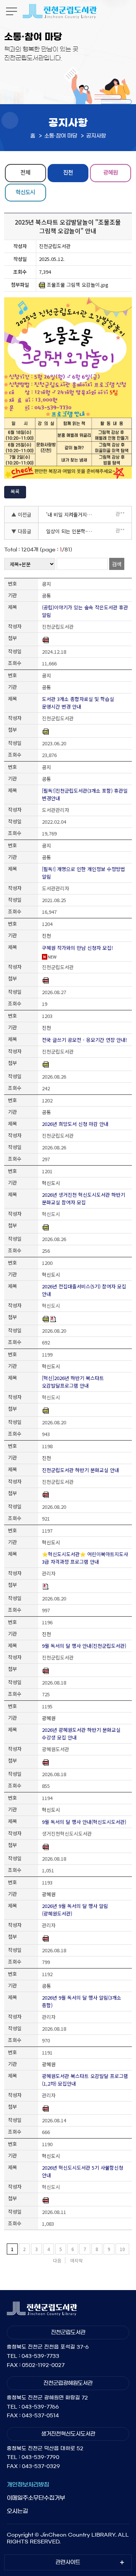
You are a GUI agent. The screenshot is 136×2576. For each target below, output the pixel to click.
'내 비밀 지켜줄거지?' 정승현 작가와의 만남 (72, 514)
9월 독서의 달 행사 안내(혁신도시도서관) (84, 1822)
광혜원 (110, 172)
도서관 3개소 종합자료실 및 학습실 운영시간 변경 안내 (78, 703)
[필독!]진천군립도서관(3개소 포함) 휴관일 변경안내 (85, 794)
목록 (15, 491)
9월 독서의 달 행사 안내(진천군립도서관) (84, 1646)
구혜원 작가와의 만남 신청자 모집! (77, 948)
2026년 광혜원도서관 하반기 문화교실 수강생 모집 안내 (81, 1734)
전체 (25, 172)
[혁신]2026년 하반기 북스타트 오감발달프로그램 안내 (73, 1382)
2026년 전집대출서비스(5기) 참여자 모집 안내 (84, 1290)
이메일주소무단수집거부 (36, 2498)
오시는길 (17, 2511)
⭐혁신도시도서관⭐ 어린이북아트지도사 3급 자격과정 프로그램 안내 (85, 1558)
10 (122, 2249)
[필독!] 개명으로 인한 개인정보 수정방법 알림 (83, 873)
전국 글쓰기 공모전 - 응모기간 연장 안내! (84, 1040)
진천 (68, 172)
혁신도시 (25, 192)
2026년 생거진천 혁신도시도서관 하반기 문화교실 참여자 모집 (83, 1198)
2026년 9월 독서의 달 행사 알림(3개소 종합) (82, 2001)
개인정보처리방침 (28, 2485)
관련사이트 (68, 2562)
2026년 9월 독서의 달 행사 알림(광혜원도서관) (75, 1910)
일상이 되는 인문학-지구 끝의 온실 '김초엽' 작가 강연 (72, 531)
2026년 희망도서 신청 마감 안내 (75, 1124)
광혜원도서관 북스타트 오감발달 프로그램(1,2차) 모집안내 (85, 2080)
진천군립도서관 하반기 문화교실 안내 (80, 1470)
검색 (117, 564)
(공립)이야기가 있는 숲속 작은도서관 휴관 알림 (85, 611)
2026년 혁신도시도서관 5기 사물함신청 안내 (83, 2171)
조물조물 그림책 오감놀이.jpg (78, 285)
